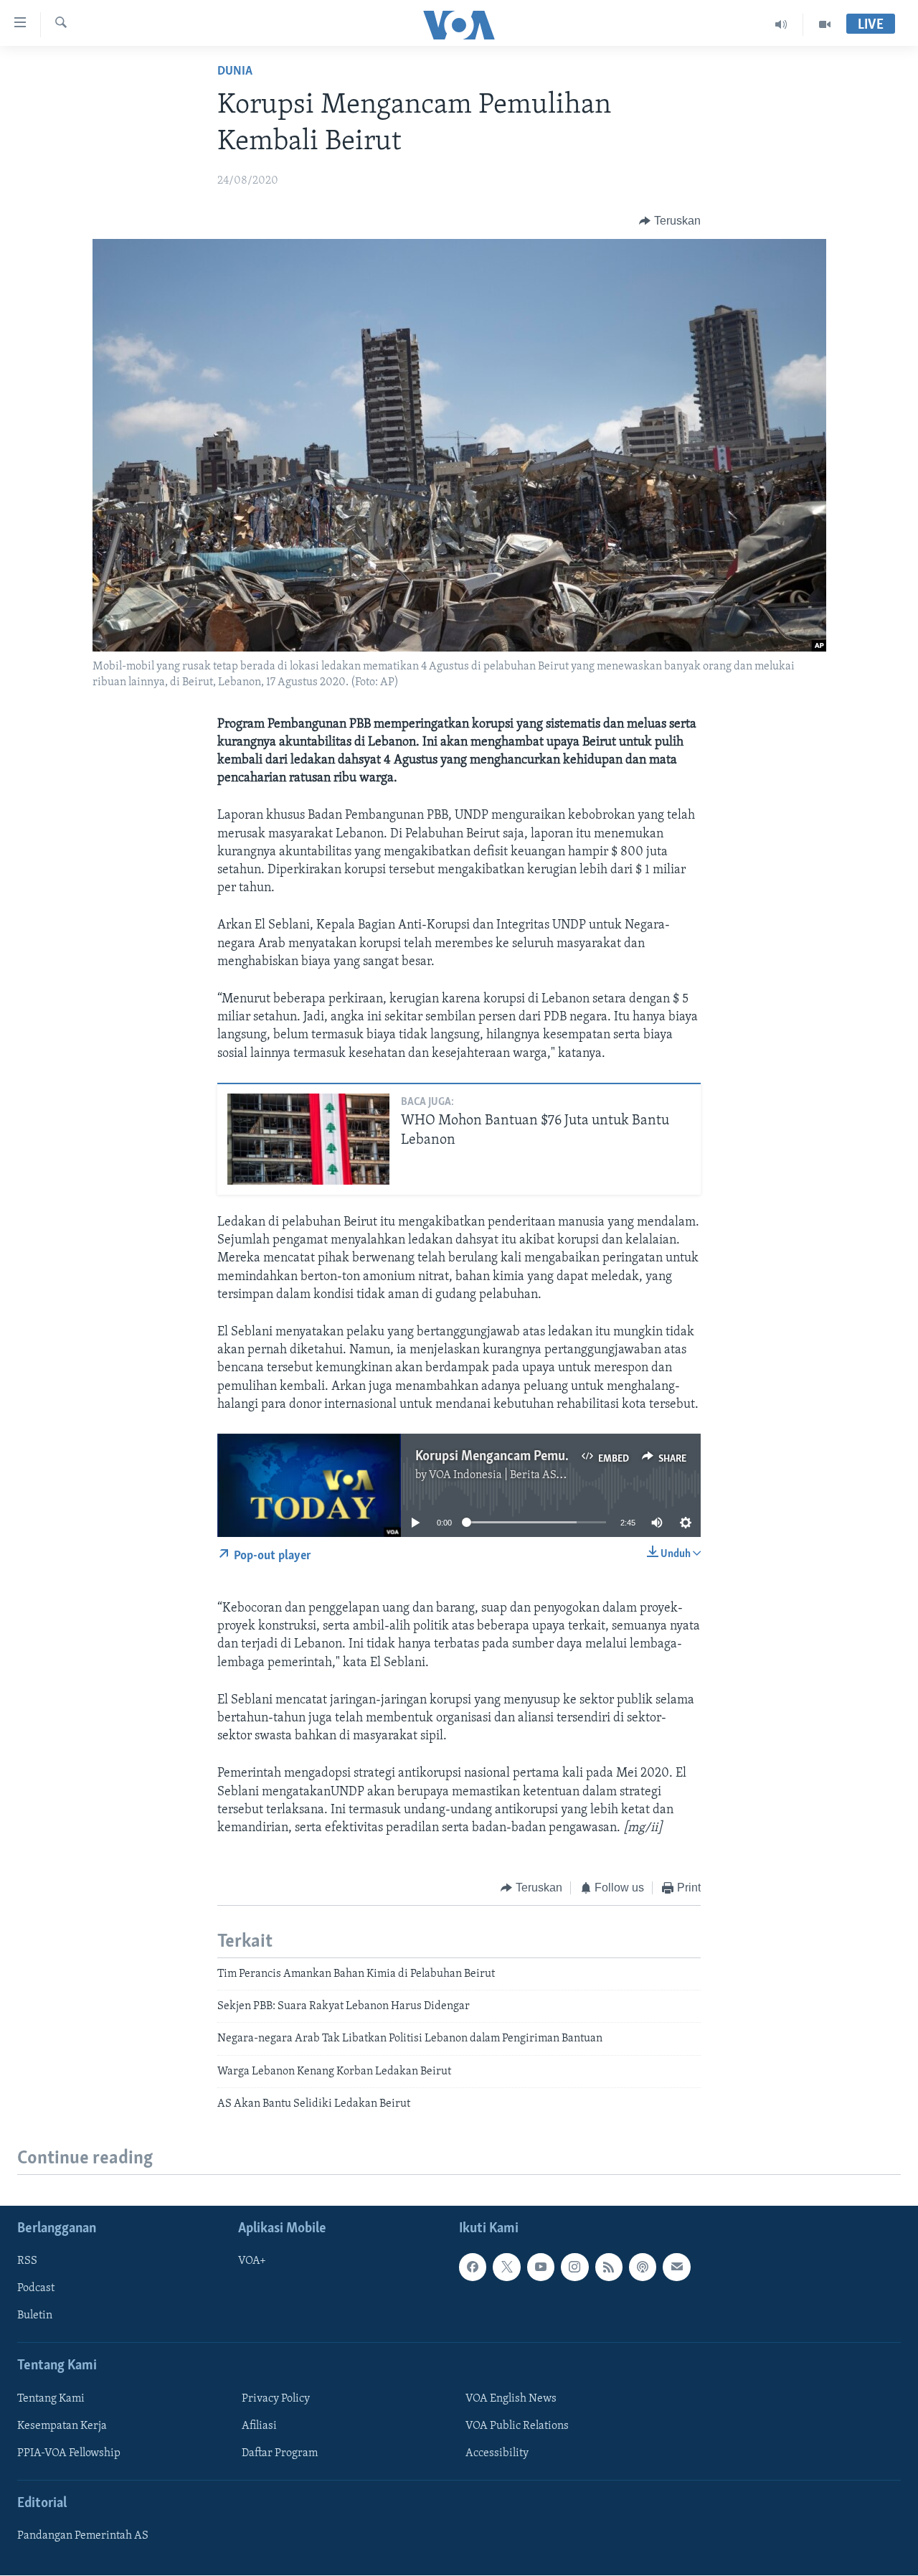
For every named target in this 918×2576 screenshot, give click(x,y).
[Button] (670, 221)
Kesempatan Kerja (62, 2426)
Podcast (36, 2289)
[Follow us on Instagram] (574, 2267)
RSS (27, 2262)
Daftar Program (280, 2453)
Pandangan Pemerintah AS (83, 2537)
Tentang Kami (51, 2399)
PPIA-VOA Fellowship (69, 2453)
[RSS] (609, 2267)
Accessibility (497, 2453)
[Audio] (781, 24)
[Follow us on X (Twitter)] (506, 2267)
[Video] (825, 24)
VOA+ (252, 2262)
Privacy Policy (276, 2399)
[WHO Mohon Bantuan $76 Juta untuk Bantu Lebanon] (308, 1139)
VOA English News (511, 2399)
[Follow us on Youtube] (541, 2267)
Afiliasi (259, 2426)
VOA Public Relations (517, 2426)
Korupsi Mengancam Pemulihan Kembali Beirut (547, 1457)
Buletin (35, 2316)
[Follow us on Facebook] (473, 2267)
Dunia (235, 72)
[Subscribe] (676, 2267)
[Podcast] (643, 2267)
